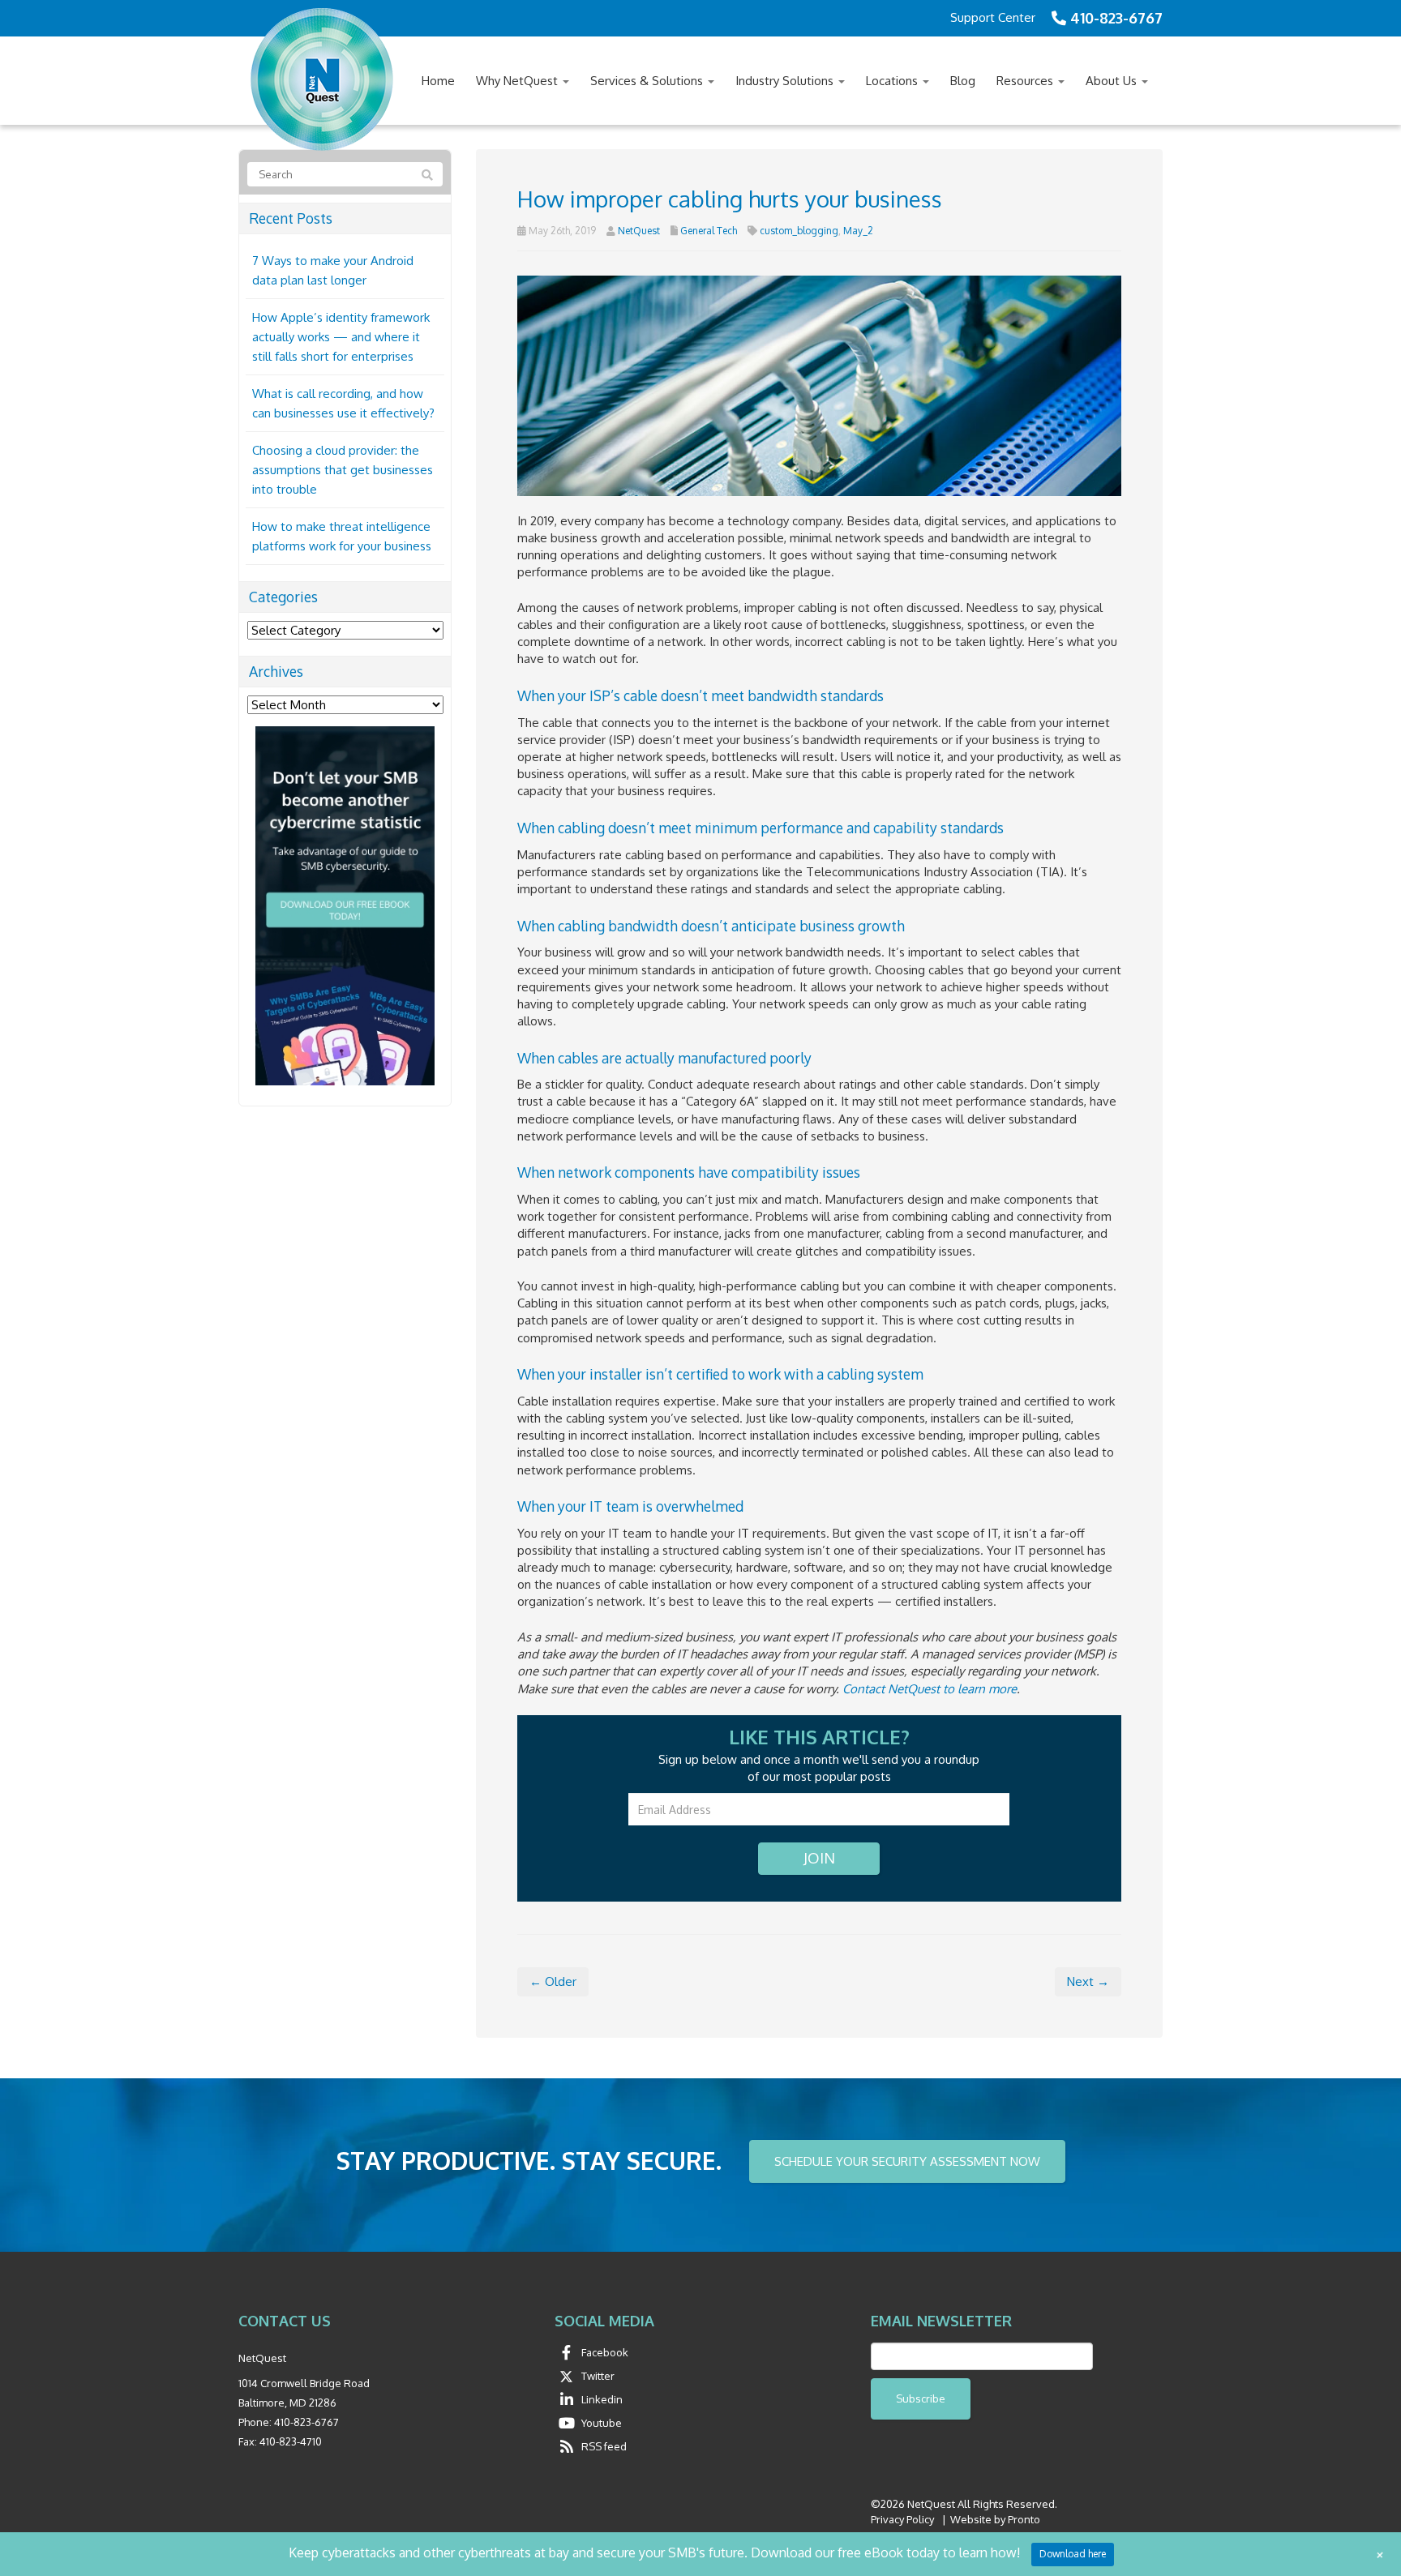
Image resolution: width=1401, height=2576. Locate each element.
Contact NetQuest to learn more (930, 1689)
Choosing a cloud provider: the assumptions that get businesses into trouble (343, 470)
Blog (963, 81)
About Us (1113, 81)
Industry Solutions (786, 81)
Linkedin (602, 2399)
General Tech (709, 231)
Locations (893, 81)
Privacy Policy (902, 2519)
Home (438, 81)
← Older (553, 1981)
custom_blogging (799, 231)
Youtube (602, 2423)
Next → (1088, 1981)
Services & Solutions (648, 81)
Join (819, 1858)
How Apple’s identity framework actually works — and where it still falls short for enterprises (341, 337)
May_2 (858, 231)
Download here (1073, 2554)
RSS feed (604, 2446)
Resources (1026, 81)
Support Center (993, 17)
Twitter (598, 2376)
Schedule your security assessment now (907, 2161)
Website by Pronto (995, 2519)
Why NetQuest (518, 81)
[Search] (427, 175)
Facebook (605, 2352)
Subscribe (921, 2398)
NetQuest (639, 231)
